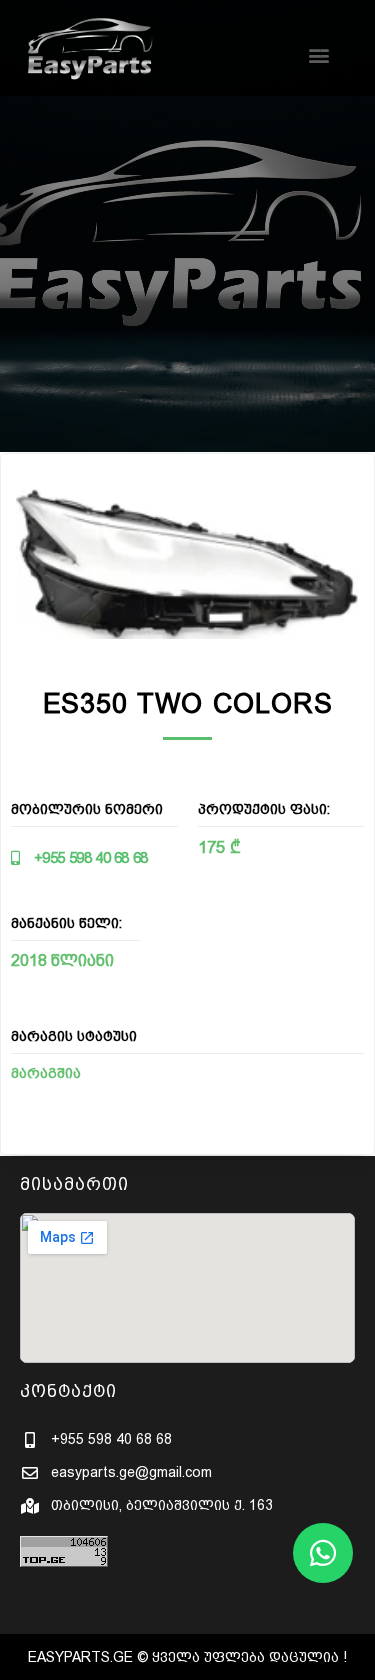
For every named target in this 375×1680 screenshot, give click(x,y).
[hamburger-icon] (342, 43)
